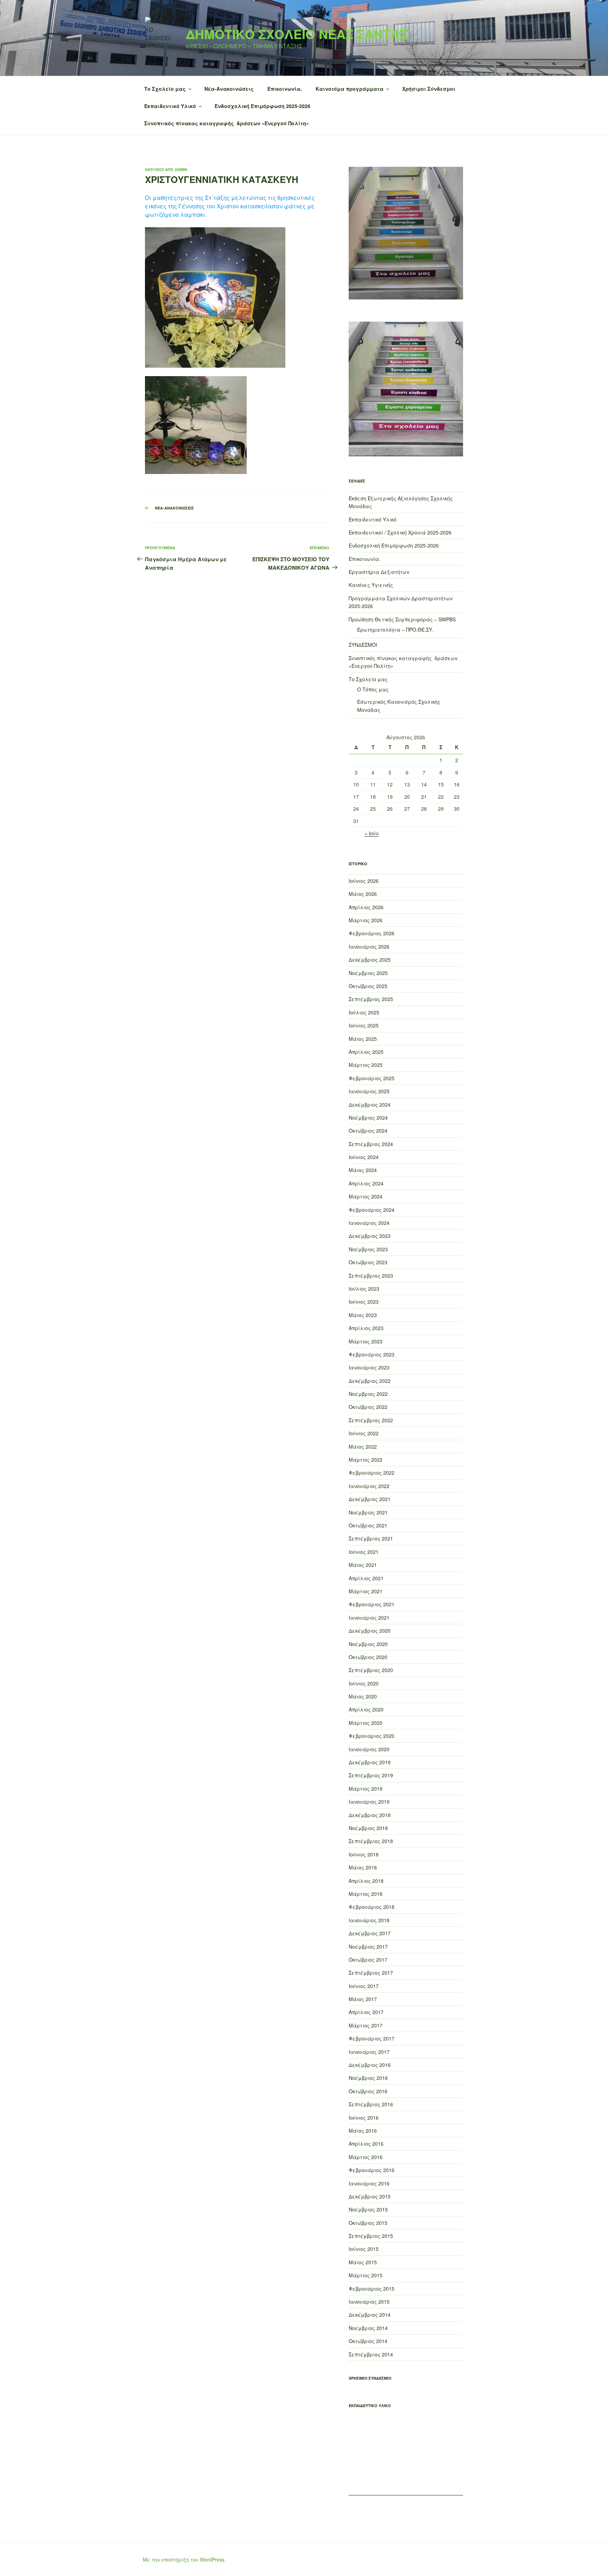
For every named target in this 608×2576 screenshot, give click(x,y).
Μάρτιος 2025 (366, 1065)
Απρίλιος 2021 (366, 1578)
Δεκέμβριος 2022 (370, 1381)
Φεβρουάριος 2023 (372, 1354)
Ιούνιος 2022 (364, 1433)
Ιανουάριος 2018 (369, 1920)
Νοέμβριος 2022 (368, 1394)
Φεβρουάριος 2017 (372, 2038)
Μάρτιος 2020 (366, 1723)
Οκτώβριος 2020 (368, 1657)
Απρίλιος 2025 (366, 1052)
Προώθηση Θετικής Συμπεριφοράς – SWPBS (402, 619)
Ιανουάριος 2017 (369, 2052)
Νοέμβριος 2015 (368, 2209)
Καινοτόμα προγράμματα (350, 89)
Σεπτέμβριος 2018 (371, 1841)
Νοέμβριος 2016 (368, 2078)
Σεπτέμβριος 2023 (371, 1276)
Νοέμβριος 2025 (368, 973)
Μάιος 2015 (363, 2262)
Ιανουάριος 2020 (369, 1749)
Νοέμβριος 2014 (368, 2328)
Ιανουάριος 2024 (369, 1223)
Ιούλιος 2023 (364, 1289)
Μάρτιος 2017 (366, 2025)
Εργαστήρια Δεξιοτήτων (379, 572)
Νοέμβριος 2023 (368, 1249)
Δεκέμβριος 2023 (370, 1236)
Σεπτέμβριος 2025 (371, 999)
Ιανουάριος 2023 (369, 1367)
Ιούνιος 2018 (364, 1854)
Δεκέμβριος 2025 (370, 960)
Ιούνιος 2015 (364, 2249)
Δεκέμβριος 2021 (370, 1499)
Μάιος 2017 (363, 1999)
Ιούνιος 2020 (364, 1683)
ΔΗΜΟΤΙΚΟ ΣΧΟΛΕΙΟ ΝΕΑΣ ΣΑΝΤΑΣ (297, 34)
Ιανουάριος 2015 (369, 2302)
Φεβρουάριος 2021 (372, 1604)
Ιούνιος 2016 (364, 2118)
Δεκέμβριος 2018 (370, 1815)
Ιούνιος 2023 (364, 1302)
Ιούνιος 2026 (364, 881)
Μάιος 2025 (363, 1039)
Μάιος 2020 (363, 1696)
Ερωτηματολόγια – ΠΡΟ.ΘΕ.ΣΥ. (395, 629)
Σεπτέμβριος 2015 (371, 2236)
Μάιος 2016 (363, 2131)
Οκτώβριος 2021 (368, 1525)
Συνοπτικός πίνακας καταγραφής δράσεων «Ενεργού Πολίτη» (227, 123)
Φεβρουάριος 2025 (372, 1078)
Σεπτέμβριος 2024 (371, 1144)
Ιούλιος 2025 (364, 1012)
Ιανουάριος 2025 (369, 1091)
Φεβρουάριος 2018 (372, 1907)
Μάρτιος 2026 (366, 920)
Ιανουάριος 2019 (369, 1802)
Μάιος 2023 (363, 1315)
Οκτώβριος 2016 (368, 2091)
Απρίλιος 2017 (366, 2012)
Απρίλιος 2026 (366, 907)
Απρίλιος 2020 (366, 1709)
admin (181, 169)
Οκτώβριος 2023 (368, 1262)
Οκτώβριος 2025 (368, 986)
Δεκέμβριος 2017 (370, 1933)
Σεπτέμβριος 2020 (371, 1670)
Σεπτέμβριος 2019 (371, 1775)
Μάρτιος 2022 (366, 1460)
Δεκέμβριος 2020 (370, 1631)
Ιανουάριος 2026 (369, 947)
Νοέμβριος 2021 (368, 1512)
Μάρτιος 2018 (366, 1894)
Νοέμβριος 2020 (368, 1644)
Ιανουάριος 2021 (369, 1618)
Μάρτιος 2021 (366, 1591)
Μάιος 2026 (363, 894)
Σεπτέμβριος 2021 (371, 1538)
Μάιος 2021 (363, 1565)
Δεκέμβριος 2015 (370, 2196)
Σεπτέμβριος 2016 (371, 2104)
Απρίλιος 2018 (366, 1881)
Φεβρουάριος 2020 (372, 1736)
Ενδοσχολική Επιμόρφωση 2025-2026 (262, 106)
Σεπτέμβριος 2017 (371, 1973)
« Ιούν (372, 833)
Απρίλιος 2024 (366, 1183)
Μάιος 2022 (363, 1447)
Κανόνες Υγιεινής (371, 585)
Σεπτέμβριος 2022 (371, 1420)
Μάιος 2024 (363, 1170)
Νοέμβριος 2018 (368, 1828)
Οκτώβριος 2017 (368, 1960)
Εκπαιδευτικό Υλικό (170, 106)
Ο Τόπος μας (373, 689)
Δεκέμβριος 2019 (370, 1762)
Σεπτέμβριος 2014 (371, 2354)
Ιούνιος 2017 (364, 1986)
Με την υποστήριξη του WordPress (184, 2559)
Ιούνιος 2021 (364, 1552)
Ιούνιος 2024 (364, 1157)
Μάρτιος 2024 (366, 1196)
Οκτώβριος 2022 (368, 1407)
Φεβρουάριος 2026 (372, 933)
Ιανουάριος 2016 (369, 2183)
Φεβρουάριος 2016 (372, 2170)
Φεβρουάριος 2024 (372, 1210)
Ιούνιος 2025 (364, 1025)
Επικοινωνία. (285, 89)
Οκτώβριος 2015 (368, 2223)
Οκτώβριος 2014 (368, 2341)
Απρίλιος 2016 (366, 2144)
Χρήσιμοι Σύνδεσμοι (429, 89)
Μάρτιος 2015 (366, 2275)
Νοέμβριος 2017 (368, 1947)
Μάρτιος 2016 (366, 2157)
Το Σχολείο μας (165, 89)
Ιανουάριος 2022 (369, 1486)
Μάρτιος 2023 (366, 1341)
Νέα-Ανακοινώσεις (229, 89)
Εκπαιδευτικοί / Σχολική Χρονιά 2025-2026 (400, 532)
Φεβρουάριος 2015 (372, 2289)
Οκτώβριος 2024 (368, 1131)
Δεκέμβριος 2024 (370, 1105)
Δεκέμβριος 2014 (370, 2315)
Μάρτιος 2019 (366, 1789)
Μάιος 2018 (363, 1867)
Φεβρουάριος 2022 (372, 1473)
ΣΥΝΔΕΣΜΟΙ (363, 645)
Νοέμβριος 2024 (368, 1118)
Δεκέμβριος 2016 (370, 2065)
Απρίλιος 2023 (366, 1328)
